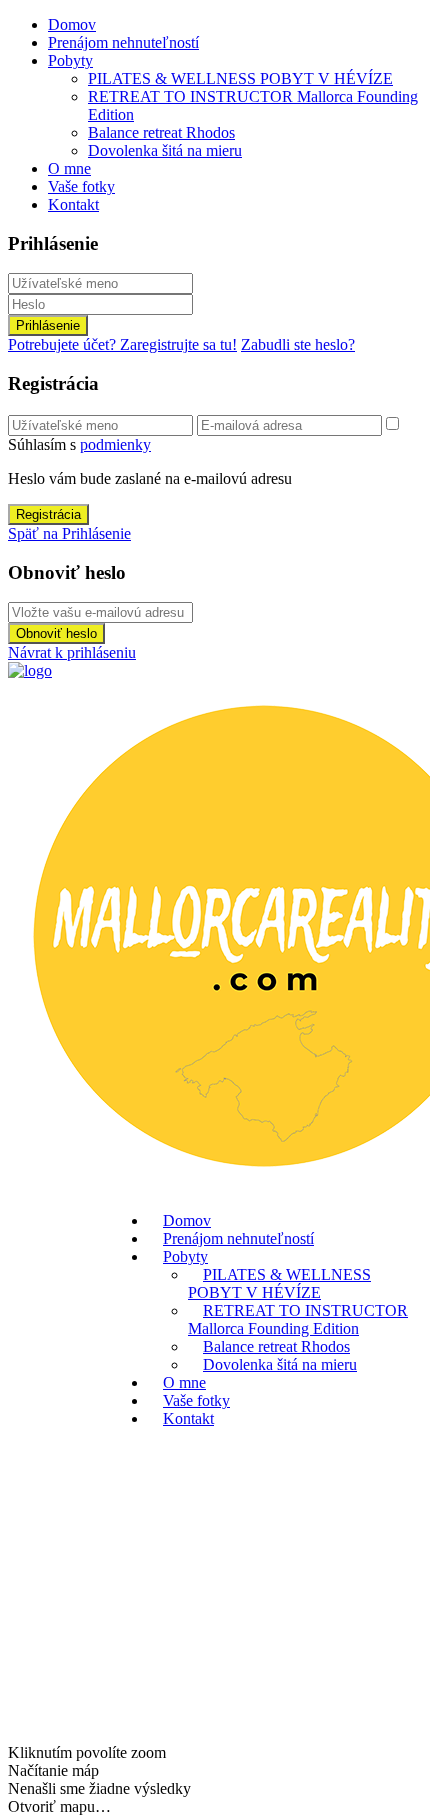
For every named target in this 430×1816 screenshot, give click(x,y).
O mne (69, 168)
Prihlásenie (48, 325)
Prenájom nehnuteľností (123, 42)
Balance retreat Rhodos (161, 132)
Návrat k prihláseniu (72, 652)
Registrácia (48, 514)
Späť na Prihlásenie (69, 533)
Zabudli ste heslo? (298, 344)
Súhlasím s (79, 444)
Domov (72, 24)
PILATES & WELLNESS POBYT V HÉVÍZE (240, 78)
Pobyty (70, 60)
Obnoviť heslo (56, 633)
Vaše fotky (81, 186)
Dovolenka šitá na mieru (165, 150)
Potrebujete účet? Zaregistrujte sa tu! (122, 344)
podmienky (115, 444)
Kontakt (73, 204)
